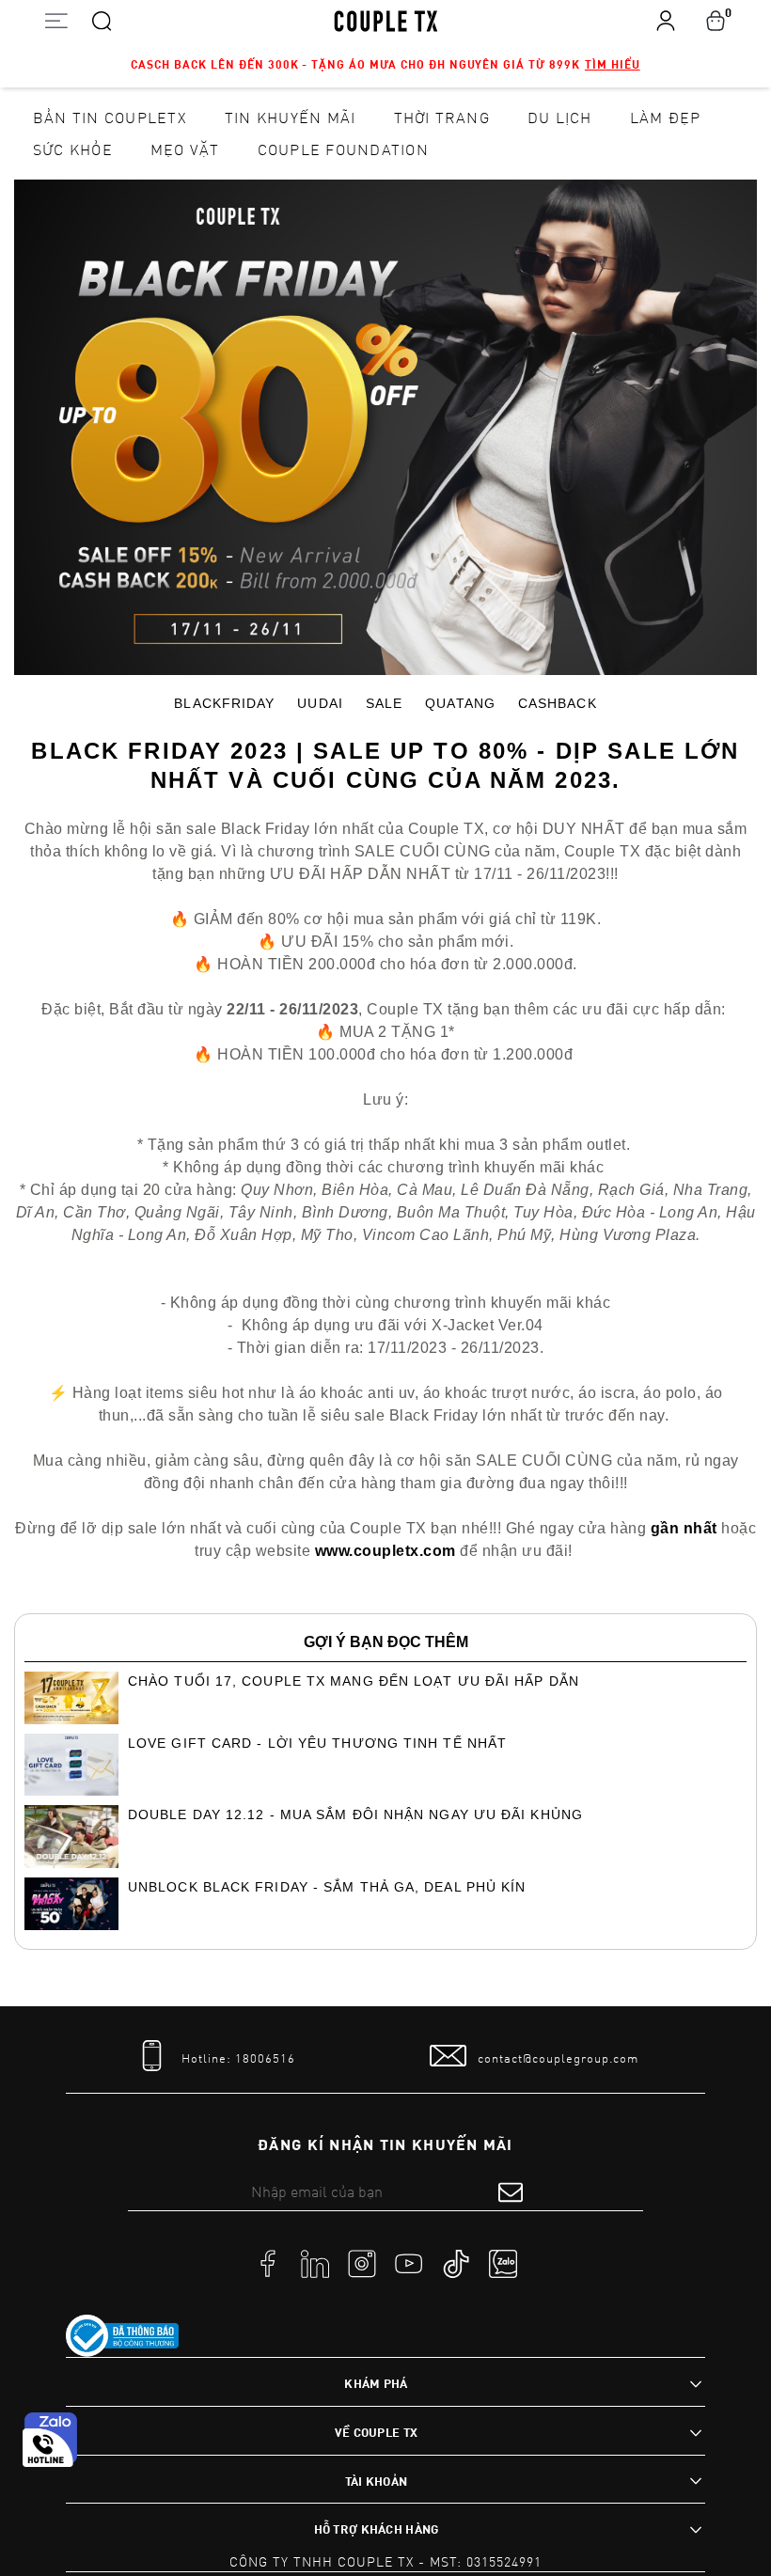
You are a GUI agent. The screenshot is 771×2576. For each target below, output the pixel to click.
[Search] (102, 20)
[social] (268, 2263)
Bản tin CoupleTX (110, 117)
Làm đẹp (666, 117)
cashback (558, 703)
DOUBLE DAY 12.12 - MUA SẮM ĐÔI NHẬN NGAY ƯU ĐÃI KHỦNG (355, 1814)
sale (384, 703)
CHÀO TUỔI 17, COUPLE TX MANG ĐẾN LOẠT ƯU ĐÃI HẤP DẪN (354, 1681)
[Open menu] (56, 20)
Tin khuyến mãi (291, 117)
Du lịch (560, 117)
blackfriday (224, 703)
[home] (386, 20)
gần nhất (684, 1528)
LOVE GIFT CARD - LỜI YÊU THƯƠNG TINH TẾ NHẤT (317, 1743)
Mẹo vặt (185, 149)
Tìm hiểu (613, 64)
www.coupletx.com (385, 1551)
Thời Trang (442, 117)
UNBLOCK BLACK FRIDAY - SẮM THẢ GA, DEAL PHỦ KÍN (327, 1887)
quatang (460, 703)
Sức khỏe (73, 149)
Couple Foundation (343, 149)
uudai (320, 703)
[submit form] (511, 2191)
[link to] (122, 2336)
